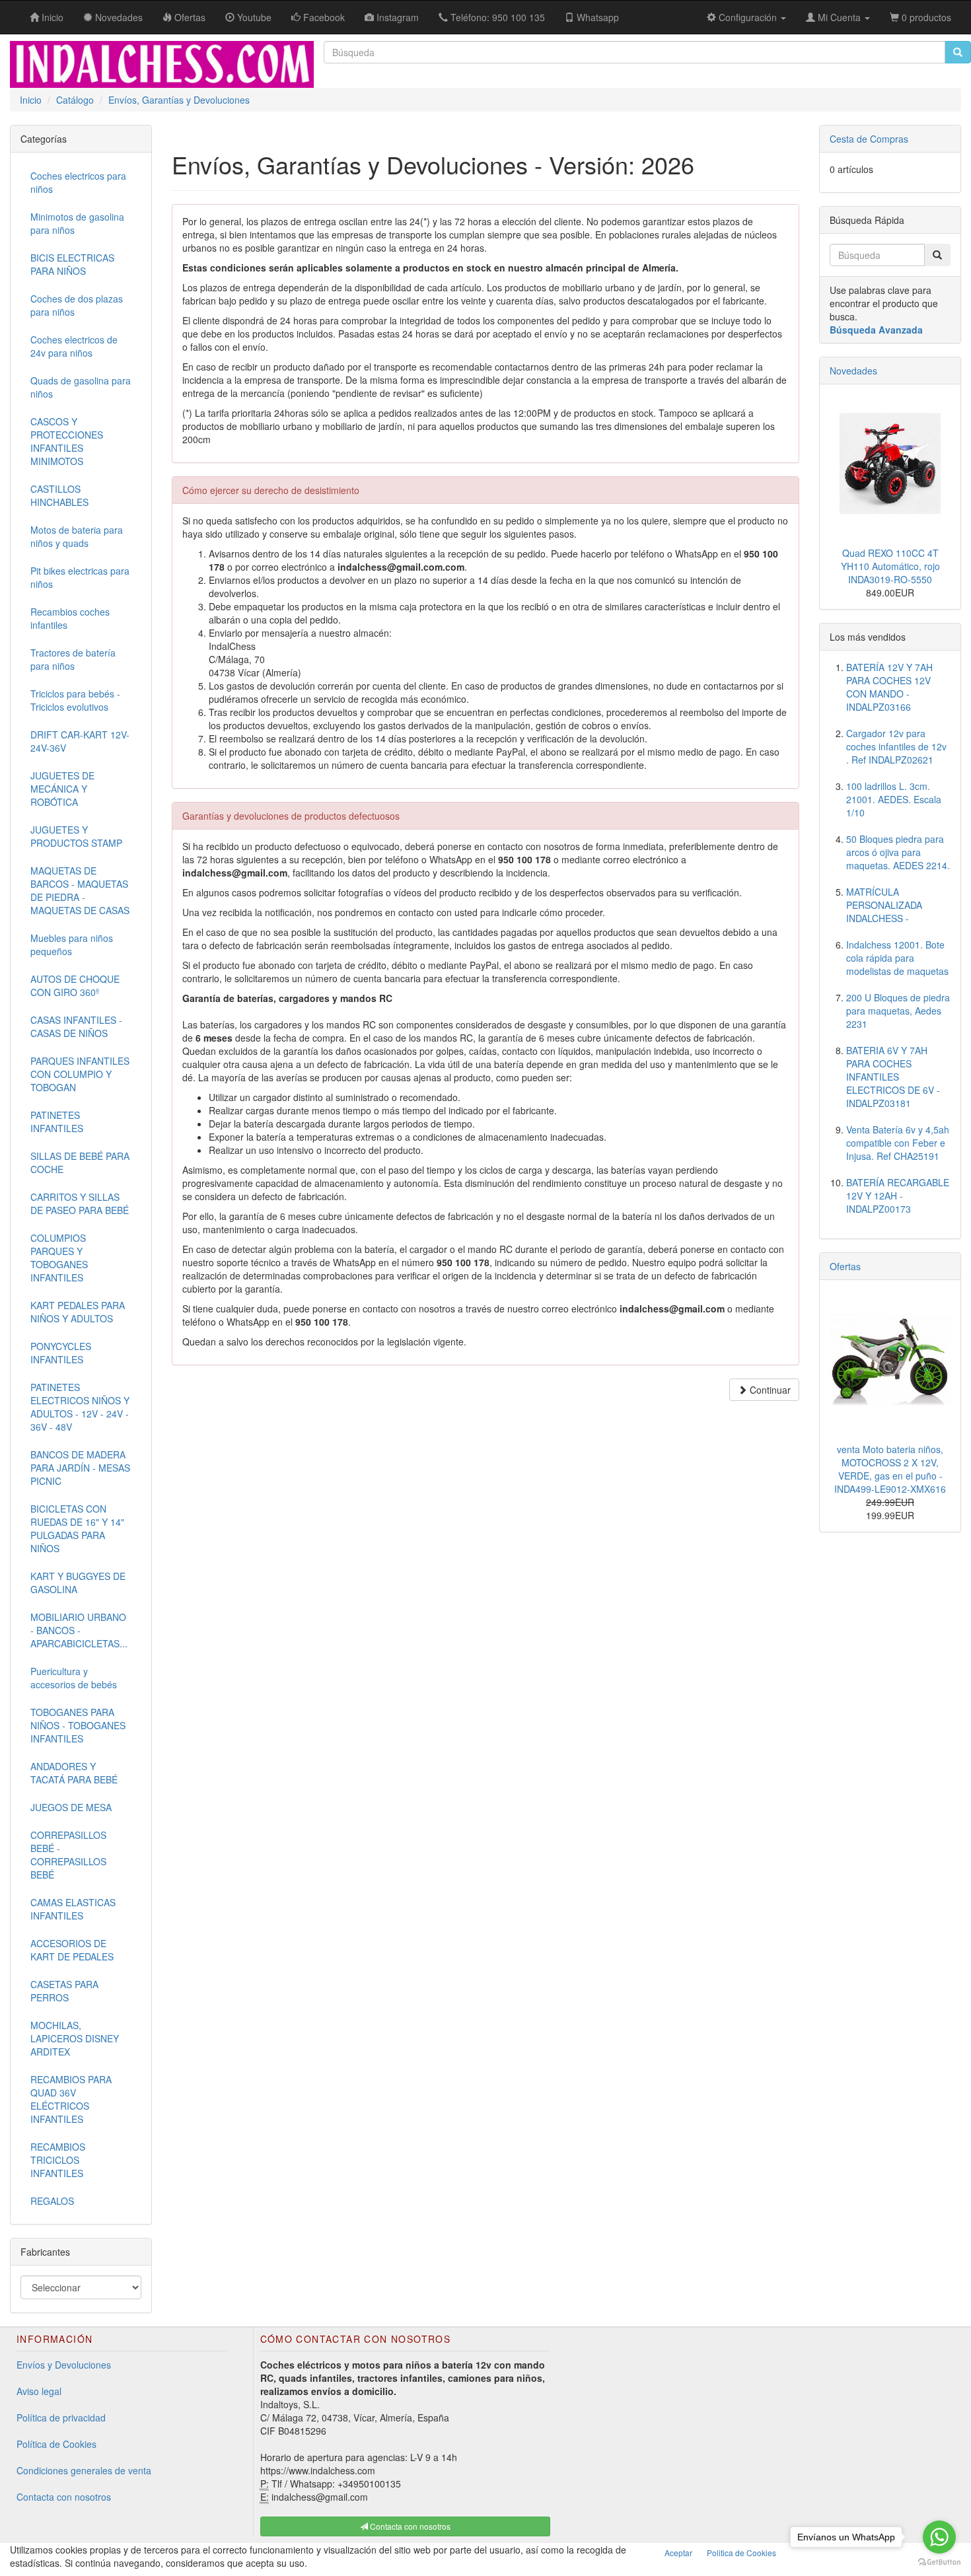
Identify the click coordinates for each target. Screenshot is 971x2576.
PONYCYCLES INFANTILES (61, 1353)
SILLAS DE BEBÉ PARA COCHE (80, 1163)
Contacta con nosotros (64, 2497)
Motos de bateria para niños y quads (77, 536)
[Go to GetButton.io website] (939, 2562)
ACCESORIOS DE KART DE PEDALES (72, 1950)
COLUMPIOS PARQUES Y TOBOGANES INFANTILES (59, 1258)
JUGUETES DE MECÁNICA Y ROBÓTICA (62, 789)
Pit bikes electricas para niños (80, 577)
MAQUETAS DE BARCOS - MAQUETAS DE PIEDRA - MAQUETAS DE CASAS (80, 890)
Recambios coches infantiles (70, 618)
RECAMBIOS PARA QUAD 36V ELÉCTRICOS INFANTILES (71, 2099)
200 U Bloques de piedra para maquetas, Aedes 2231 (898, 1011)
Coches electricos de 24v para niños (74, 346)
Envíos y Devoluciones (64, 2365)
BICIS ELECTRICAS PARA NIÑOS (72, 264)
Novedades (853, 371)
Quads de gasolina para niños (81, 387)
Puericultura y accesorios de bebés (74, 1678)
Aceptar (678, 2553)
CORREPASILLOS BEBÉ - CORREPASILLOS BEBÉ (68, 1855)
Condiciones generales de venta (84, 2470)
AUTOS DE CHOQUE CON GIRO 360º (75, 985)
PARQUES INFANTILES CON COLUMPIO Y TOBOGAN (80, 1074)
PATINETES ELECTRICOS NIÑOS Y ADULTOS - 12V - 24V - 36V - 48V (80, 1407)
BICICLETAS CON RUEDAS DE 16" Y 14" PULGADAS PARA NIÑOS (77, 1528)
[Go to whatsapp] (939, 2537)
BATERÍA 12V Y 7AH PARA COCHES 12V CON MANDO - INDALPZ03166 (889, 687)
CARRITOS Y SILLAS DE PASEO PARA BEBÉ (80, 1203)
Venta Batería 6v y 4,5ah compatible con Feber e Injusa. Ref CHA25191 (898, 1143)
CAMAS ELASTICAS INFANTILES (73, 1909)
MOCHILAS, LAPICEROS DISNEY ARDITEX (75, 2038)
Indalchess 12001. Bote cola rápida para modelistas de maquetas (897, 958)
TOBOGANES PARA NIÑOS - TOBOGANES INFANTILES (78, 1725)
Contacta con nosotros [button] (409, 2526)
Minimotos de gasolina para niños (77, 223)
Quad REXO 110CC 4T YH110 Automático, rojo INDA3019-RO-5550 (890, 566)
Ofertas (845, 1266)
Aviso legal (39, 2391)
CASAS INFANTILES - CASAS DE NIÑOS (76, 1026)
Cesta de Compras (869, 139)
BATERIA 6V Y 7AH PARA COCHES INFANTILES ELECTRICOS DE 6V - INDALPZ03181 (893, 1077)
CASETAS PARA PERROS (64, 1991)
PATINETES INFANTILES (57, 1122)
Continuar (769, 1390)
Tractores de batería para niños (73, 659)
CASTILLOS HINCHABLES (59, 495)
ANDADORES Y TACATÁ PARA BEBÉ (74, 1773)
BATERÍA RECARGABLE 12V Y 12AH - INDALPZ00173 (898, 1196)
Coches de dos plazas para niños (77, 305)
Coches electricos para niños (78, 182)
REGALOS (52, 2201)
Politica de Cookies (741, 2553)
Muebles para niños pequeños (72, 945)
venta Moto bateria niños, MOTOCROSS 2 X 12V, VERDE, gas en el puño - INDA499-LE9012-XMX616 (890, 1469)
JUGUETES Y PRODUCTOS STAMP (76, 836)
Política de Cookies (56, 2444)
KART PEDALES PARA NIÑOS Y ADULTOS (78, 1312)
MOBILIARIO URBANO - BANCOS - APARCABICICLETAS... (79, 1630)
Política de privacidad (61, 2417)
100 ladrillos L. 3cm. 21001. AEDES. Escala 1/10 (894, 799)
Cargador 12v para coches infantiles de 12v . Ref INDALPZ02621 (896, 746)
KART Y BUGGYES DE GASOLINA (78, 1583)
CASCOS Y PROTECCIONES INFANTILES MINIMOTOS (67, 441)
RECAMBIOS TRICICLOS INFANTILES (58, 2160)
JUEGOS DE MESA (71, 1807)
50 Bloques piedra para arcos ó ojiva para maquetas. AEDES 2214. (898, 852)
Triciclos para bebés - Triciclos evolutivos (75, 700)
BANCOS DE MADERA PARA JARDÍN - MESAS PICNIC (80, 1468)
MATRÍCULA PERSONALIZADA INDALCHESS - (884, 905)
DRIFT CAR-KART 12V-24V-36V (80, 741)
